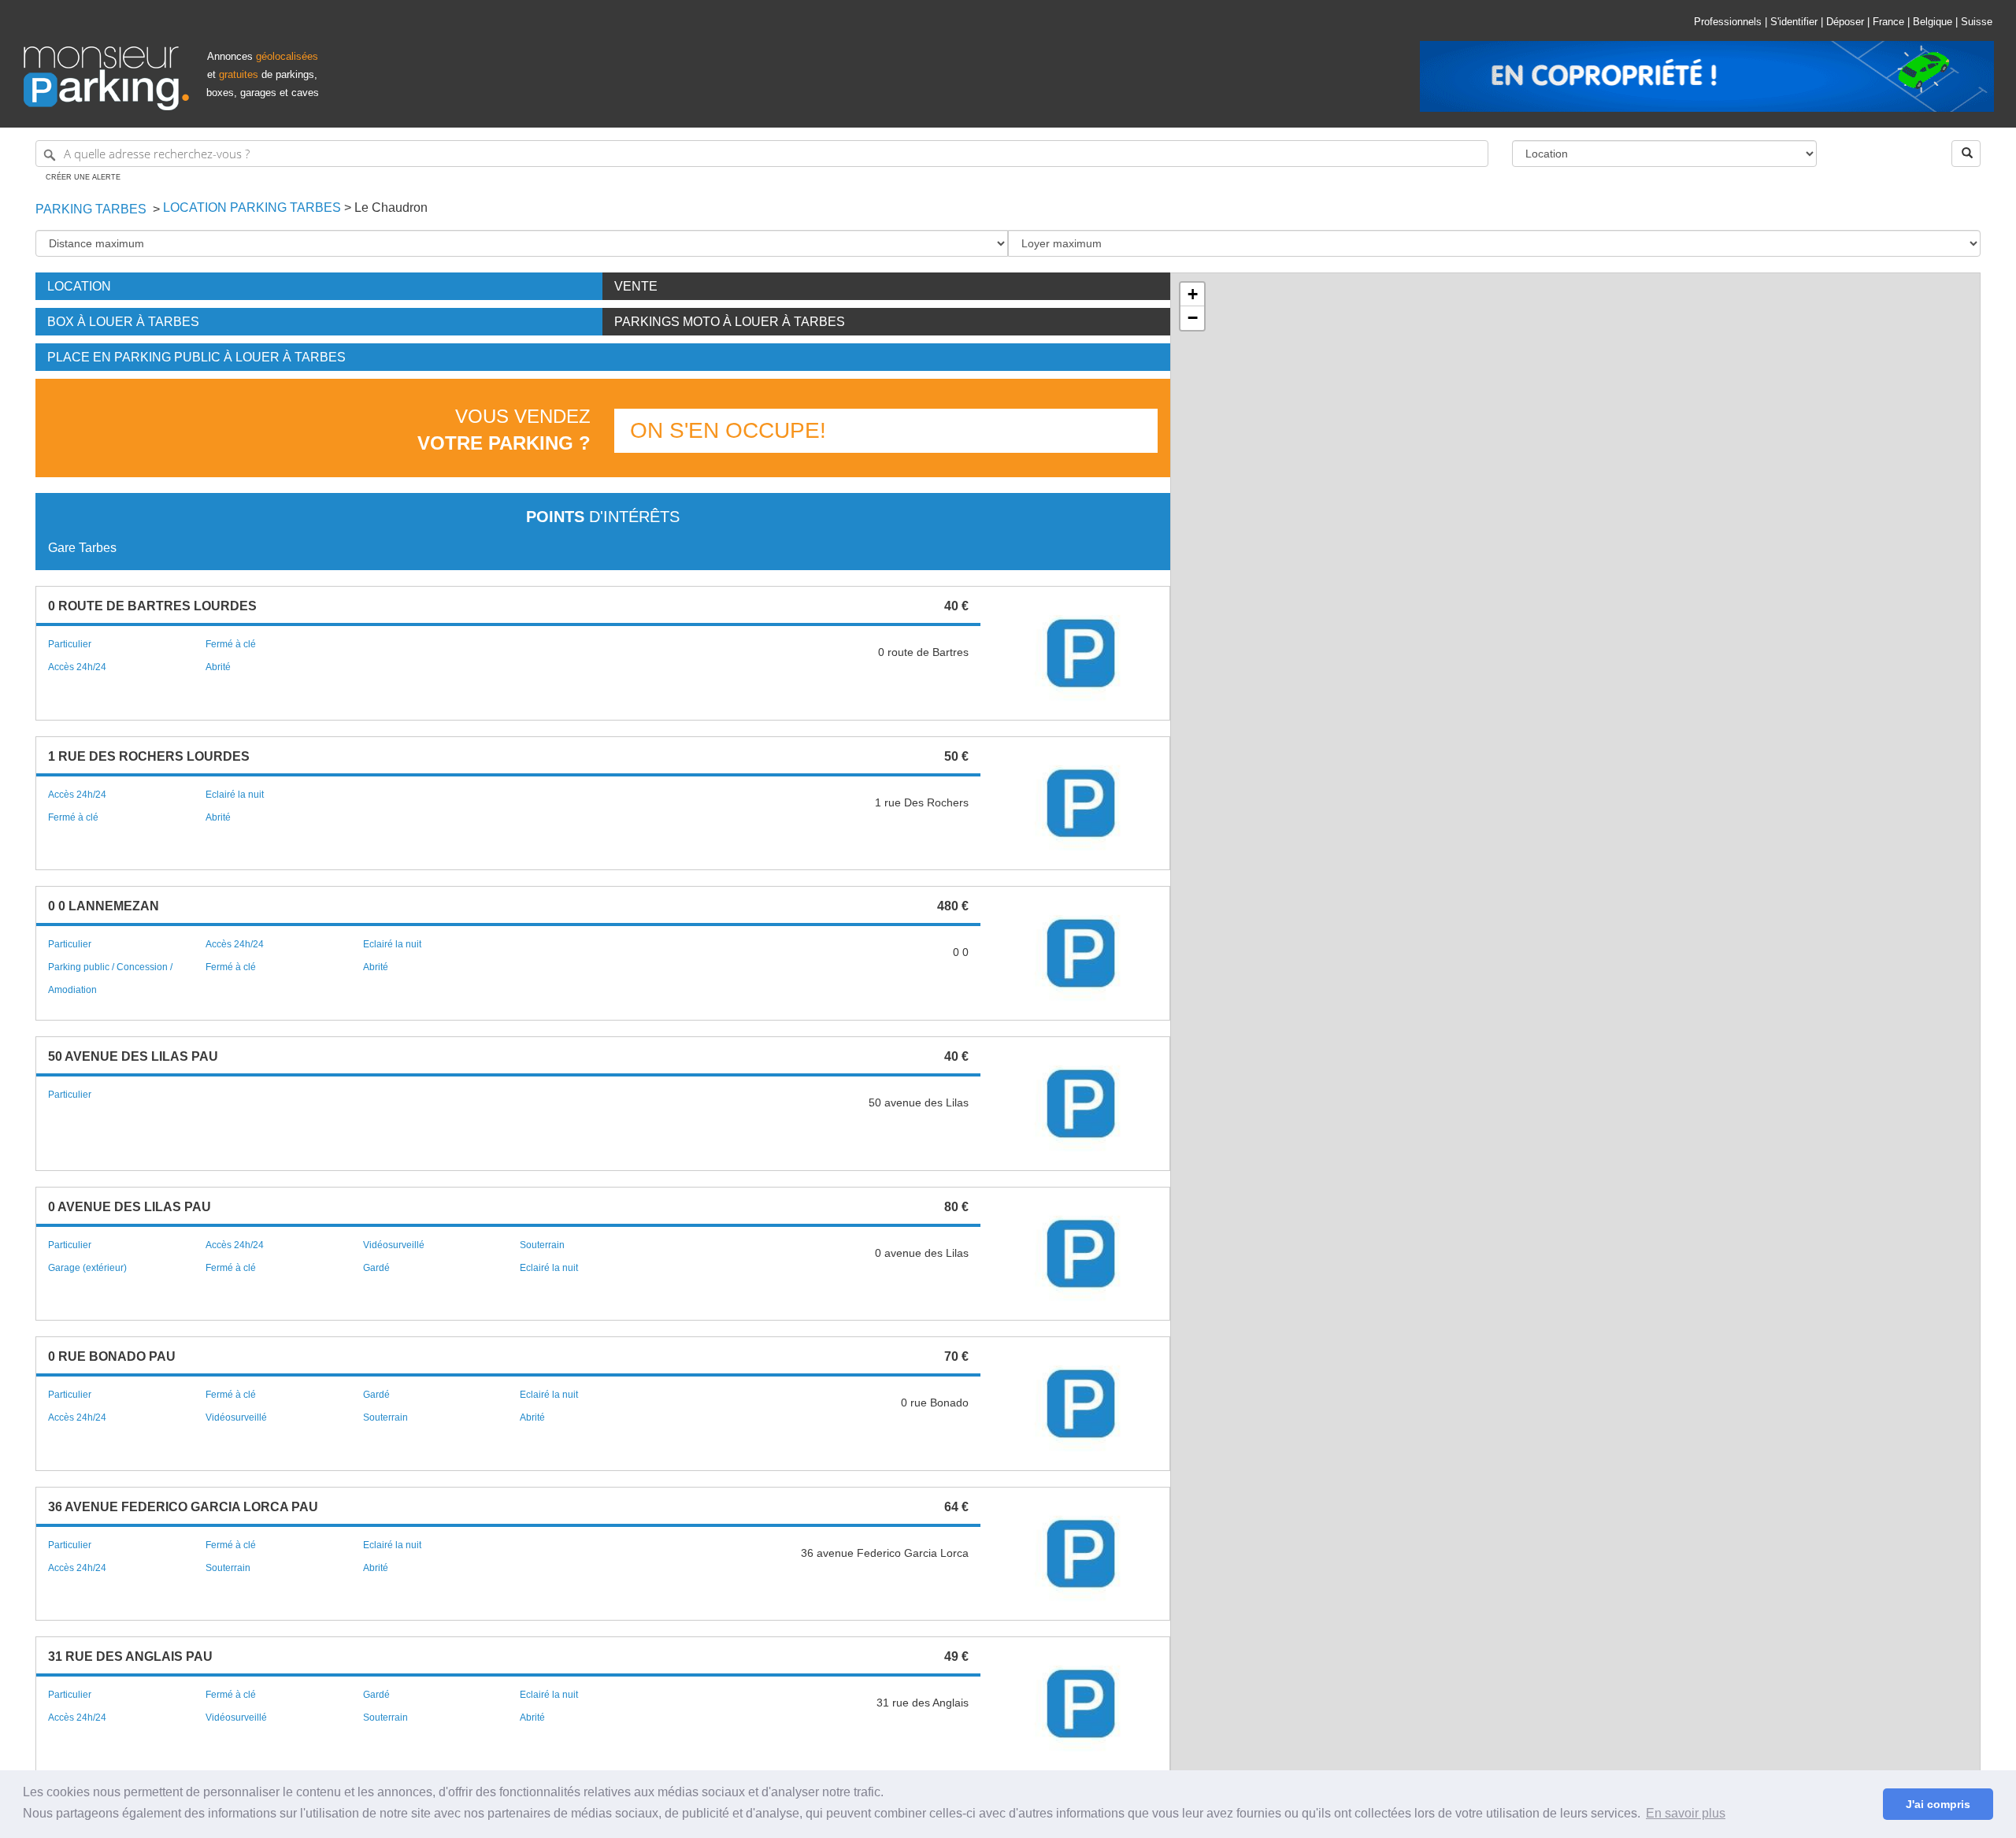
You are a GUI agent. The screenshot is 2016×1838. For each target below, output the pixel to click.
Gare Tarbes (82, 548)
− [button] (1193, 318)
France (1888, 22)
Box (123, 322)
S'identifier (1794, 22)
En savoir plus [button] (1686, 1813)
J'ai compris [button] (1938, 1804)
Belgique (1933, 22)
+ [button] (1193, 294)
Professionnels (1728, 22)
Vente (636, 286)
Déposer (1845, 22)
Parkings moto (730, 322)
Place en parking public (196, 357)
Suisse (1977, 22)
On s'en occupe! (728, 430)
